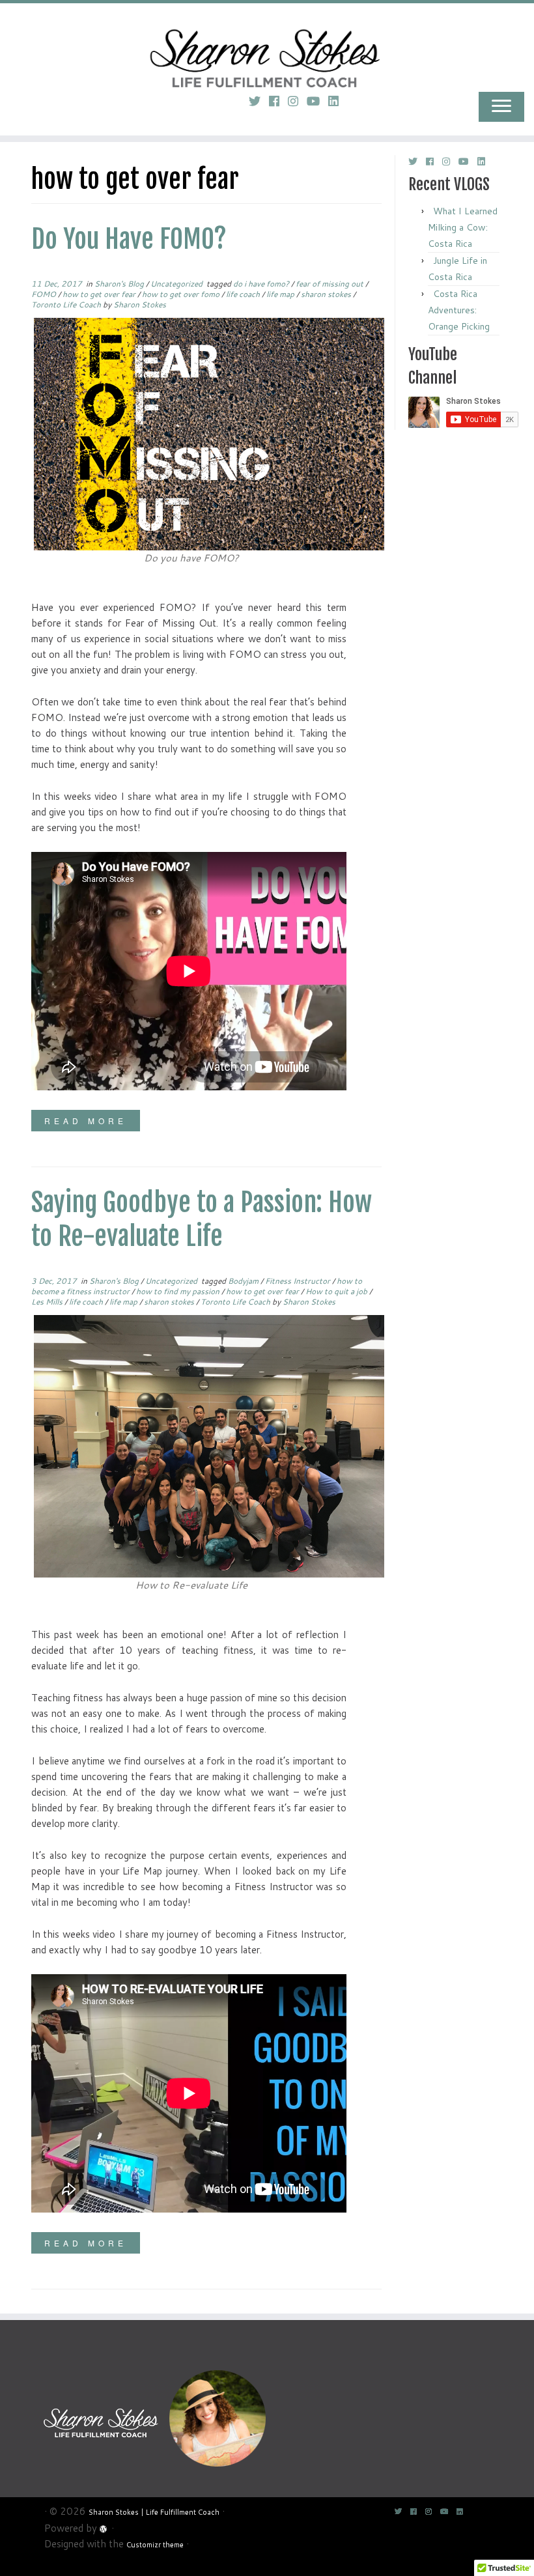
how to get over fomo (182, 294)
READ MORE (86, 1121)
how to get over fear (100, 294)
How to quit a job (337, 1291)
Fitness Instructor (299, 1281)
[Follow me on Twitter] (259, 101)
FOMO (45, 294)
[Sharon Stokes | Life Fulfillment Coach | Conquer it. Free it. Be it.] (267, 42)
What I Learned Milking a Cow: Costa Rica (463, 227)
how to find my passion (179, 1291)
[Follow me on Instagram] (297, 101)
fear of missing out (330, 284)
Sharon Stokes (140, 304)
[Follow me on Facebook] (278, 101)
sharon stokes (327, 294)
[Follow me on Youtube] (317, 101)
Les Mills (48, 1302)
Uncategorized (177, 284)
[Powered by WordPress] (104, 2527)
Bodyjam (244, 1281)
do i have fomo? (262, 284)
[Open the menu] (501, 107)
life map (281, 294)
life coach (244, 294)
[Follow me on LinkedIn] (338, 101)
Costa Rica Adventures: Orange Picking (459, 310)
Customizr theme (155, 2545)
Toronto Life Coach (67, 304)
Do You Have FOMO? (129, 239)
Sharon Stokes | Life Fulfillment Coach (154, 2512)
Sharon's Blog (120, 284)
